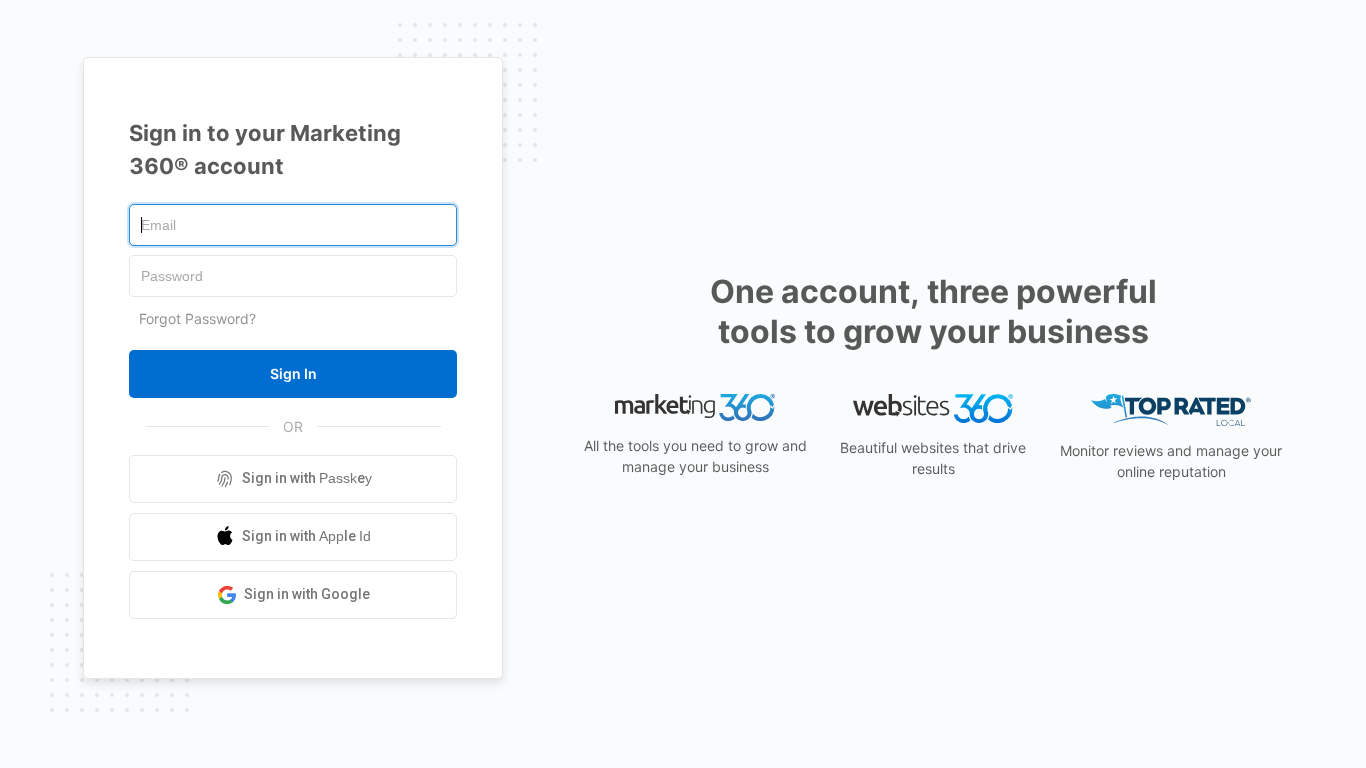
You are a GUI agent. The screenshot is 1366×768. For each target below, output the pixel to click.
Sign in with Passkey (307, 478)
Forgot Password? (197, 318)
